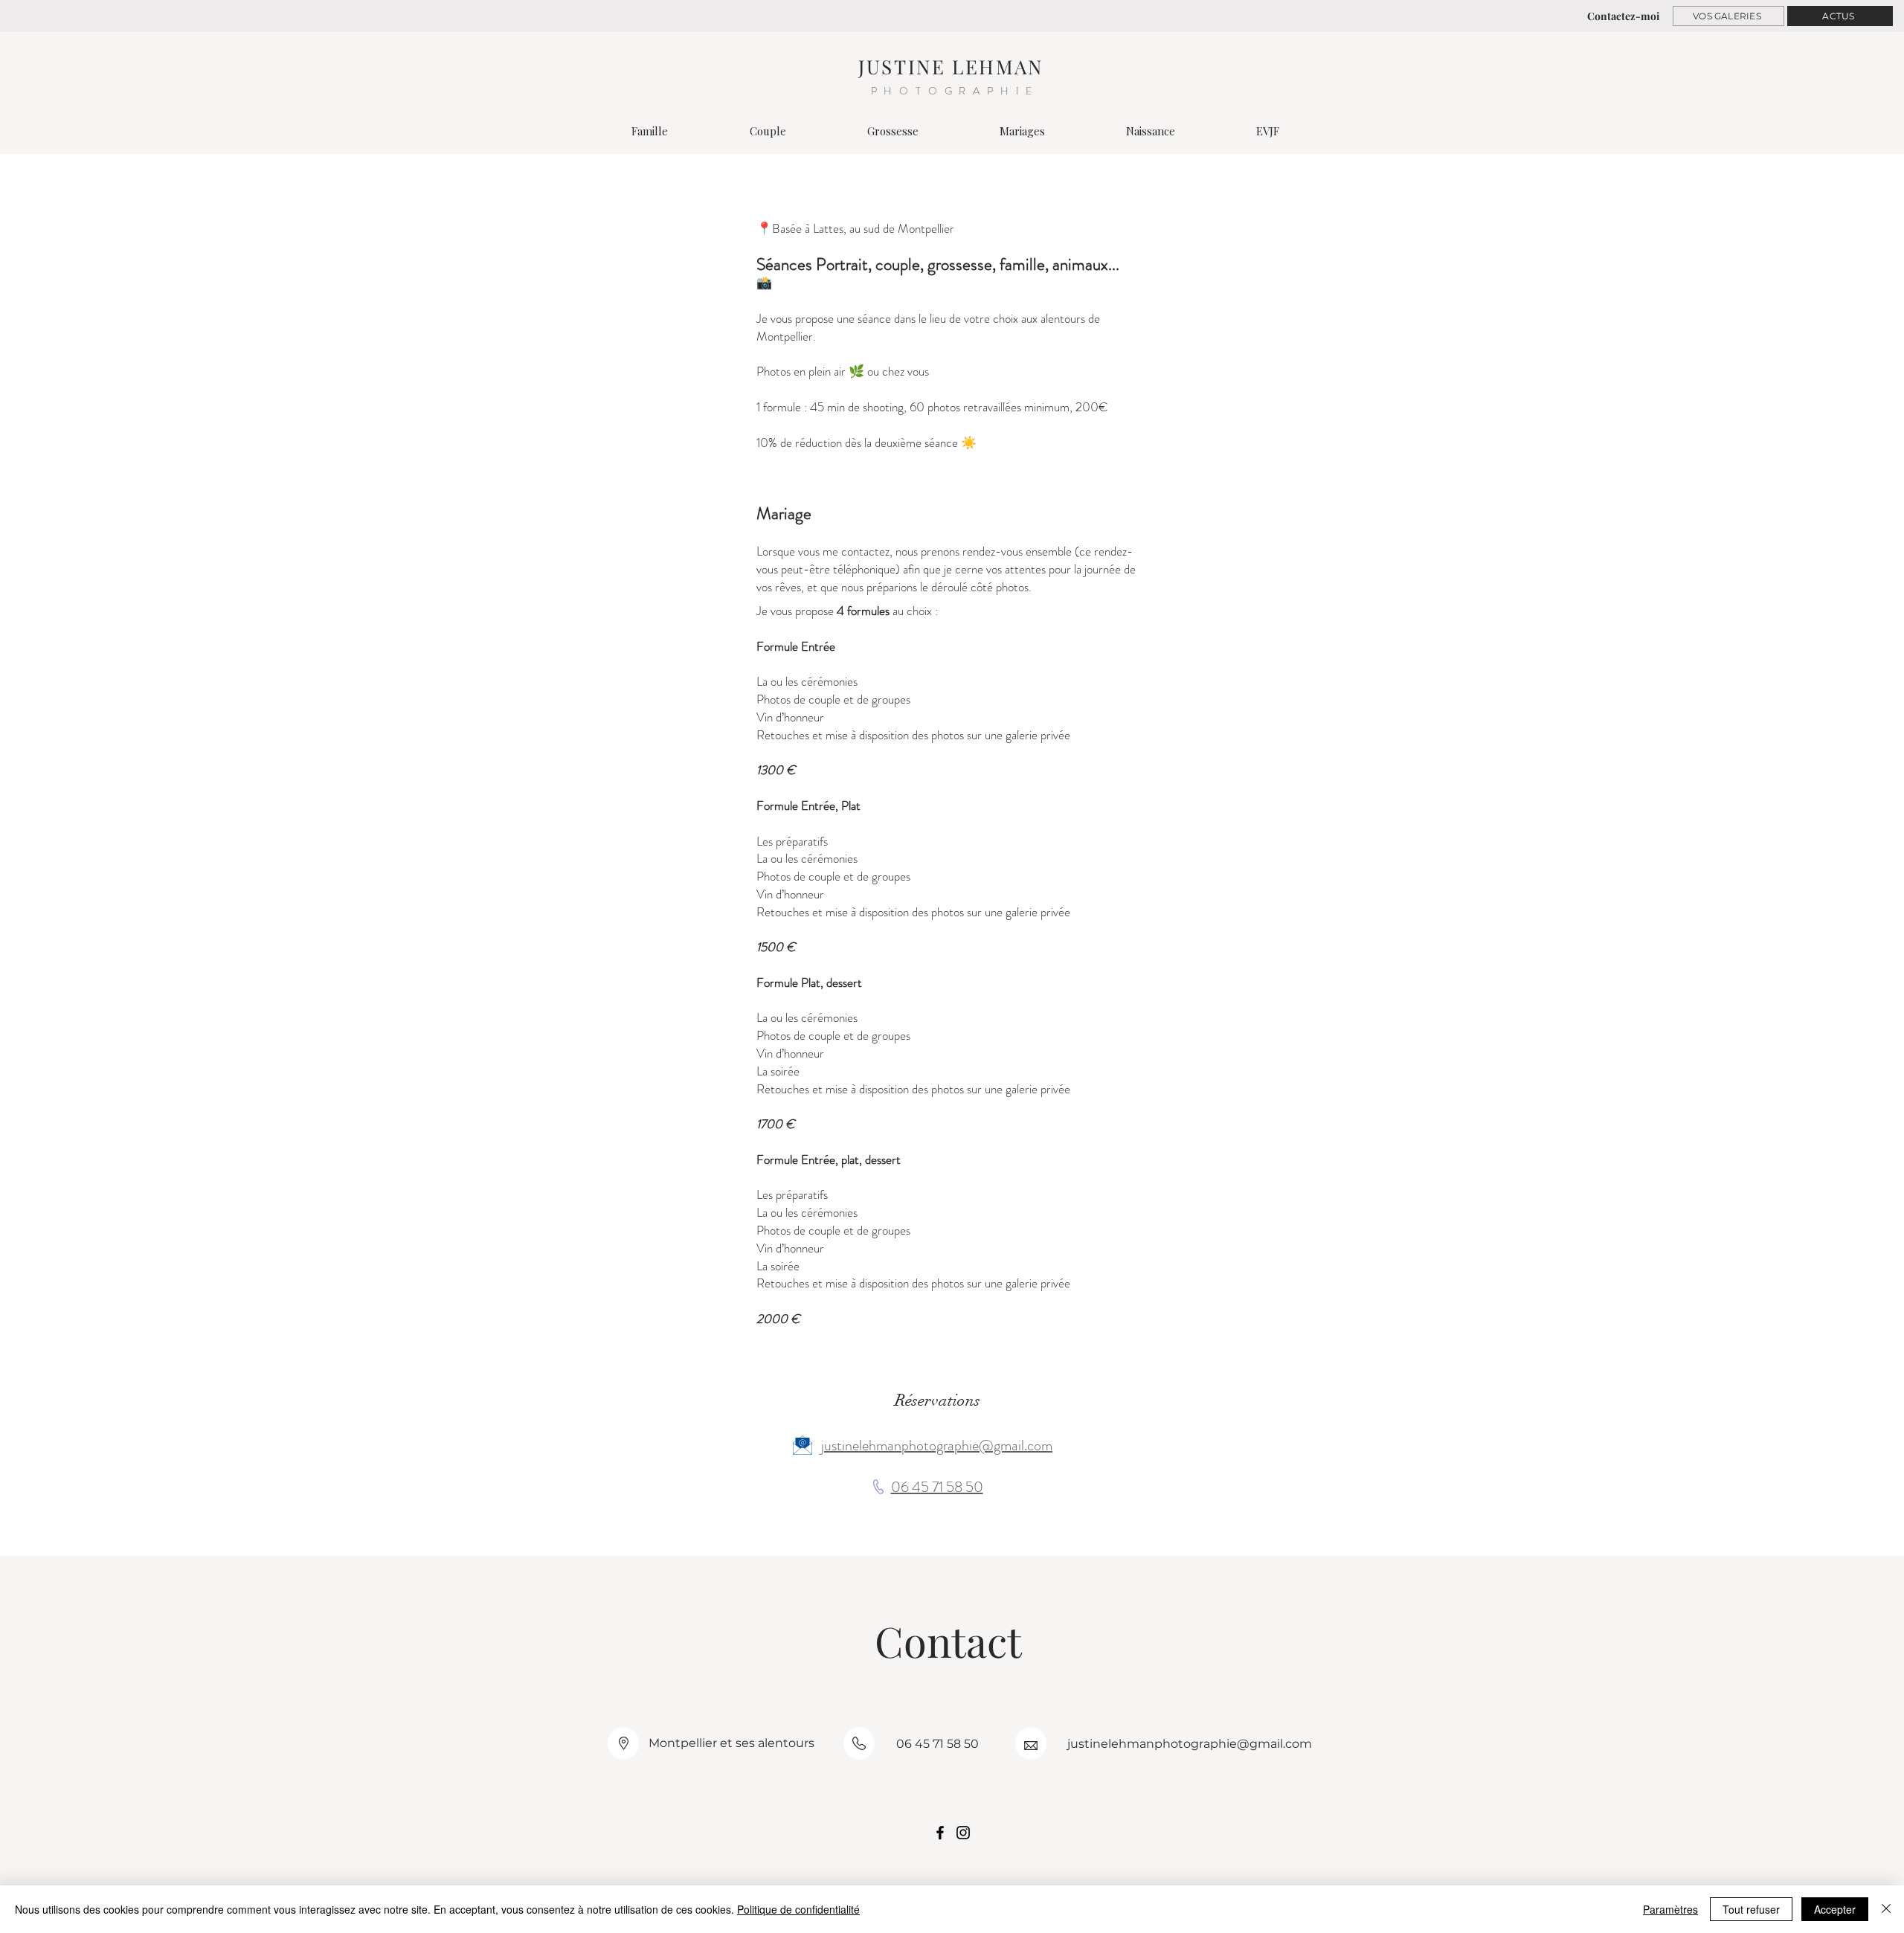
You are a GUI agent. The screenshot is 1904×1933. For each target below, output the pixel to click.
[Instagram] (963, 1833)
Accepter (1835, 1909)
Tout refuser (1751, 1909)
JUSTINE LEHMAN (951, 67)
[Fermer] (1886, 1909)
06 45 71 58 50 (937, 1487)
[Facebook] (940, 1833)
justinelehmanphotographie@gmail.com (937, 1445)
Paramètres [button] (1670, 1909)
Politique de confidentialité (798, 1909)
